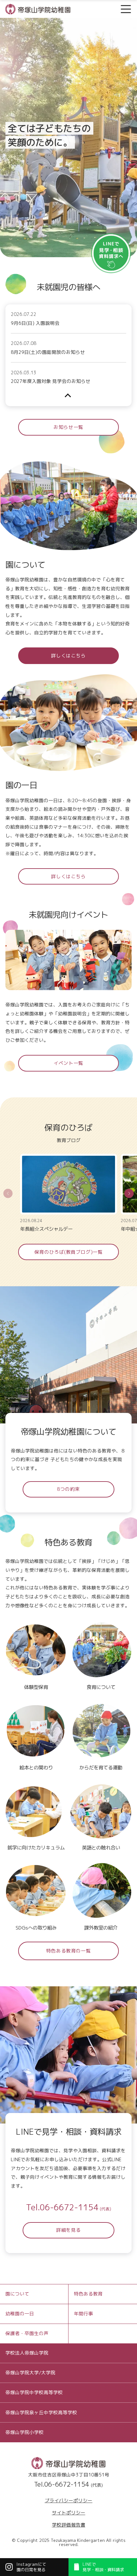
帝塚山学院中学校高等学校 (34, 2392)
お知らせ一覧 (68, 427)
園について (17, 2294)
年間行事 (83, 2314)
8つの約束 (68, 1489)
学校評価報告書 (69, 2525)
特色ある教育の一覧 (68, 1951)
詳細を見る (68, 2230)
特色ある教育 (88, 2294)
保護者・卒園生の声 (27, 2333)
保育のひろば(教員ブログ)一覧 (69, 1252)
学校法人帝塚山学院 (27, 2353)
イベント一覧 (68, 1063)
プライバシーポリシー (68, 2501)
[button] (129, 1193)
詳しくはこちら (68, 656)
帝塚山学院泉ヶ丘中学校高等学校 (41, 2412)
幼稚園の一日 (20, 2314)
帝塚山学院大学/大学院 (30, 2373)
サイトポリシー (69, 2513)
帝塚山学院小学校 (25, 2432)
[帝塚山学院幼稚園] (38, 8)
